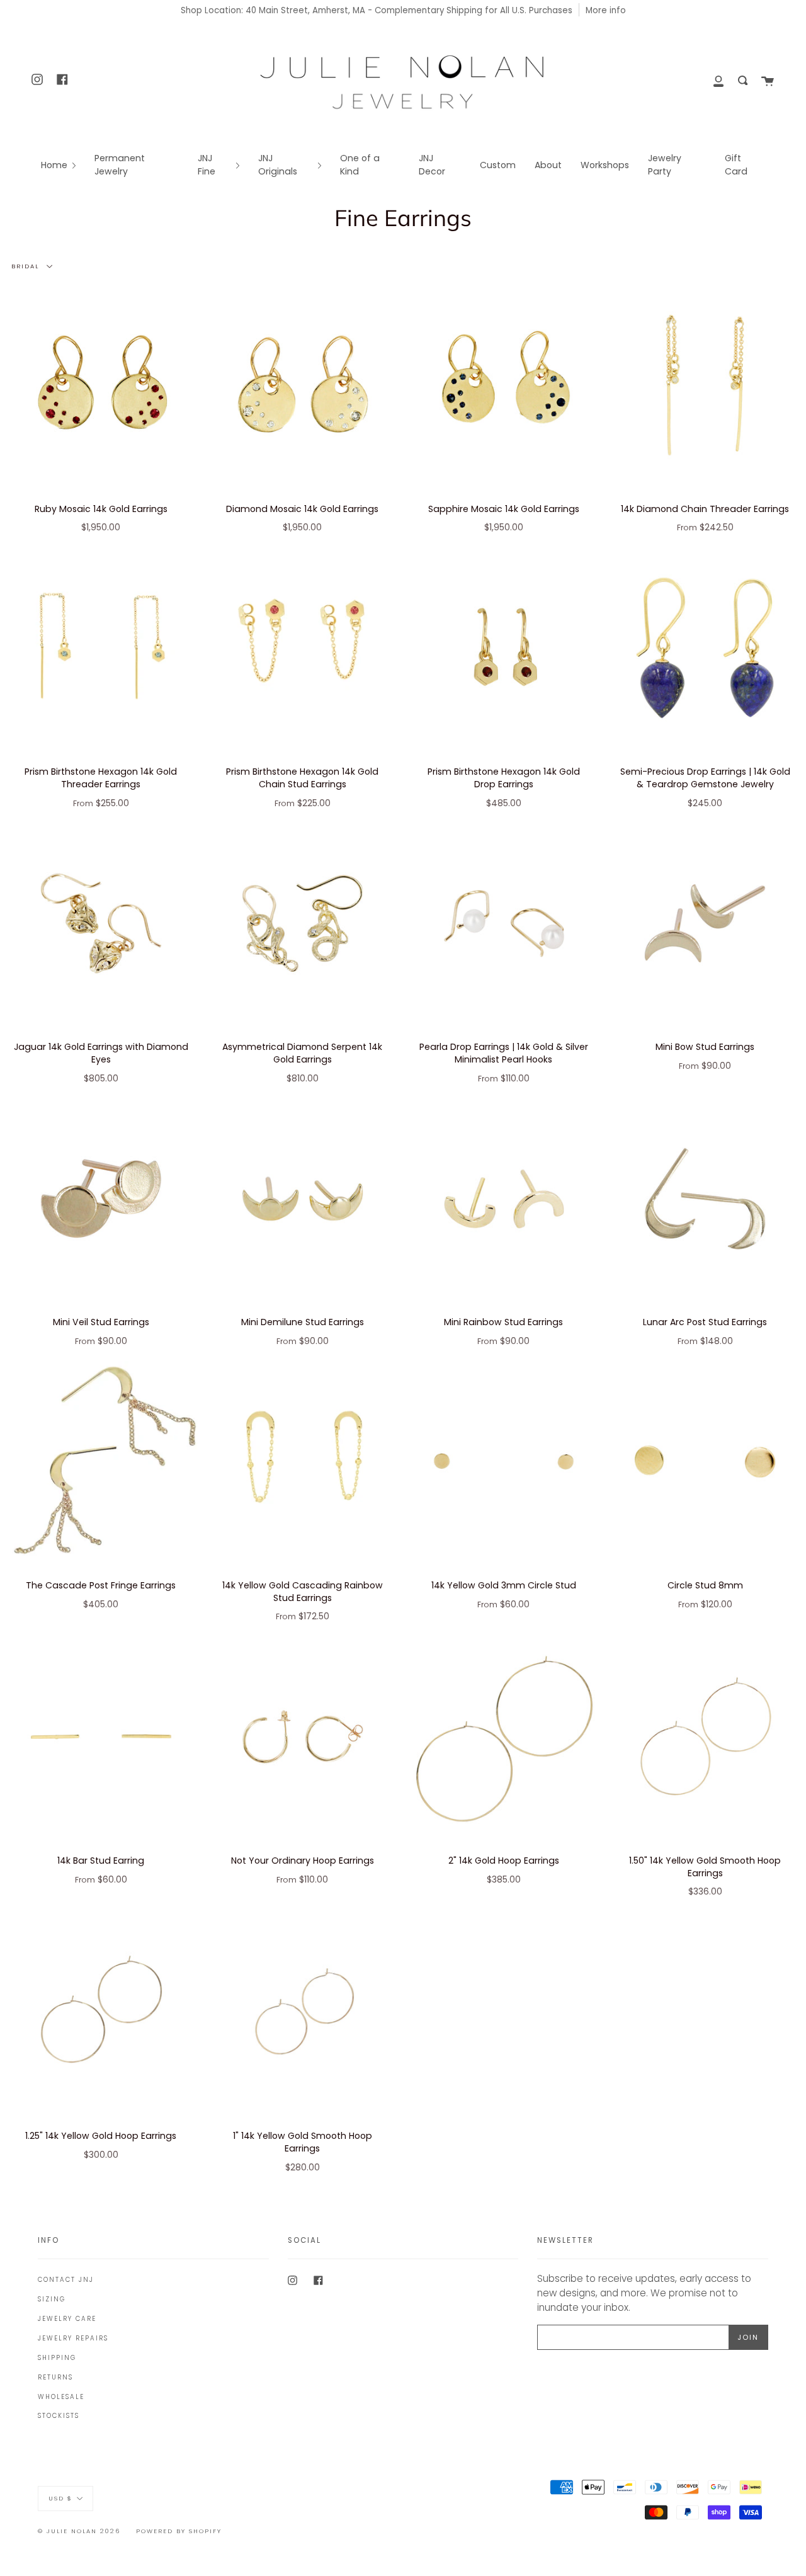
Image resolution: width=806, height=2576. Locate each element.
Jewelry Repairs (73, 2338)
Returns (55, 2377)
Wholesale (61, 2397)
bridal (27, 266)
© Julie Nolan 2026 (79, 2531)
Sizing (52, 2299)
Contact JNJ (66, 2280)
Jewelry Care (67, 2319)
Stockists (59, 2416)
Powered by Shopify (179, 2531)
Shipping (57, 2358)
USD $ (60, 2498)
